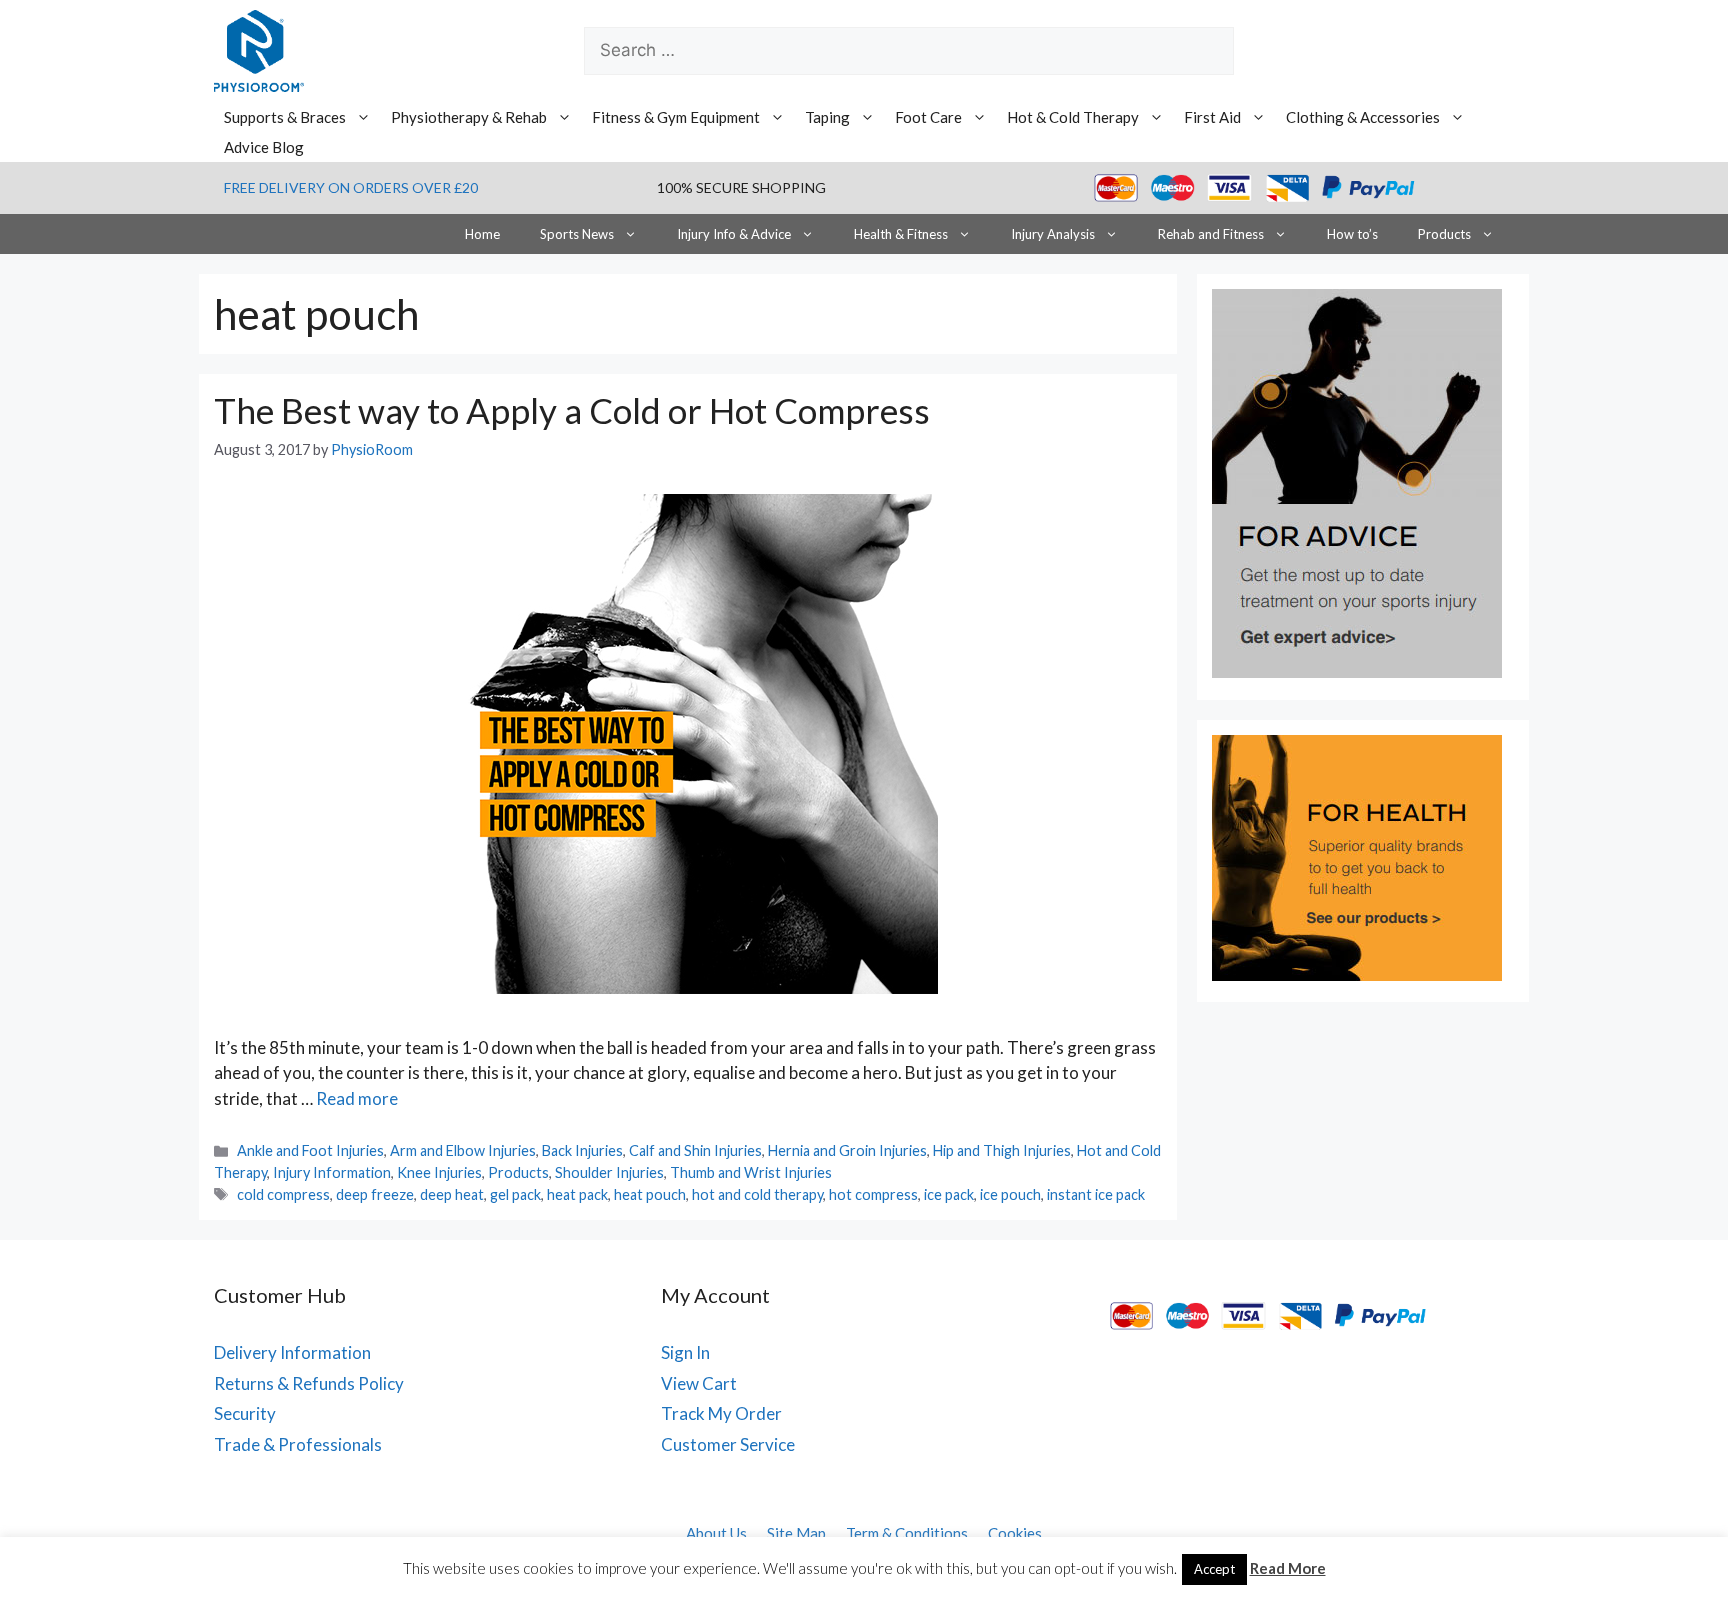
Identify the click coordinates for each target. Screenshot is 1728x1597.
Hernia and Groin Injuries (847, 1150)
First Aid (1212, 117)
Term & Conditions (907, 1533)
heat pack (577, 1194)
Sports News (577, 234)
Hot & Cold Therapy (1073, 117)
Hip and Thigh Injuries (1002, 1150)
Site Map (796, 1533)
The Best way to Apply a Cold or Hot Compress (572, 410)
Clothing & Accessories (1363, 117)
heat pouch (650, 1194)
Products (1444, 234)
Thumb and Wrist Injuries (751, 1172)
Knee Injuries (439, 1172)
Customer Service (728, 1444)
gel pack (515, 1194)
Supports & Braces (285, 117)
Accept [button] (1214, 1569)
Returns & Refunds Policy (309, 1383)
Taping (827, 117)
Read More (1288, 1568)
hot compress (873, 1194)
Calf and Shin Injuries (695, 1150)
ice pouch (1010, 1194)
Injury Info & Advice (734, 234)
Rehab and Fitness (1211, 234)
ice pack (949, 1194)
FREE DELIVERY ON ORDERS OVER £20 (351, 187)
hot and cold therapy (757, 1194)
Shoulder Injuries (609, 1172)
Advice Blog (264, 147)
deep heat (452, 1194)
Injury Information (332, 1172)
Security (245, 1413)
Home (482, 234)
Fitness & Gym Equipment (676, 117)
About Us (716, 1533)
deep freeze (375, 1194)
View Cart (699, 1383)
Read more (357, 1098)
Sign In (685, 1352)
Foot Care (928, 117)
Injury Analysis (1053, 234)
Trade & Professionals (298, 1444)
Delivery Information (292, 1352)
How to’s (1352, 234)
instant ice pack (1096, 1194)
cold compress (283, 1194)
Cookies (1015, 1533)
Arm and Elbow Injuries (463, 1150)
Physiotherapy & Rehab (469, 117)
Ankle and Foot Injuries (310, 1150)
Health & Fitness (901, 234)
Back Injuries (582, 1150)
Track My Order (721, 1413)
